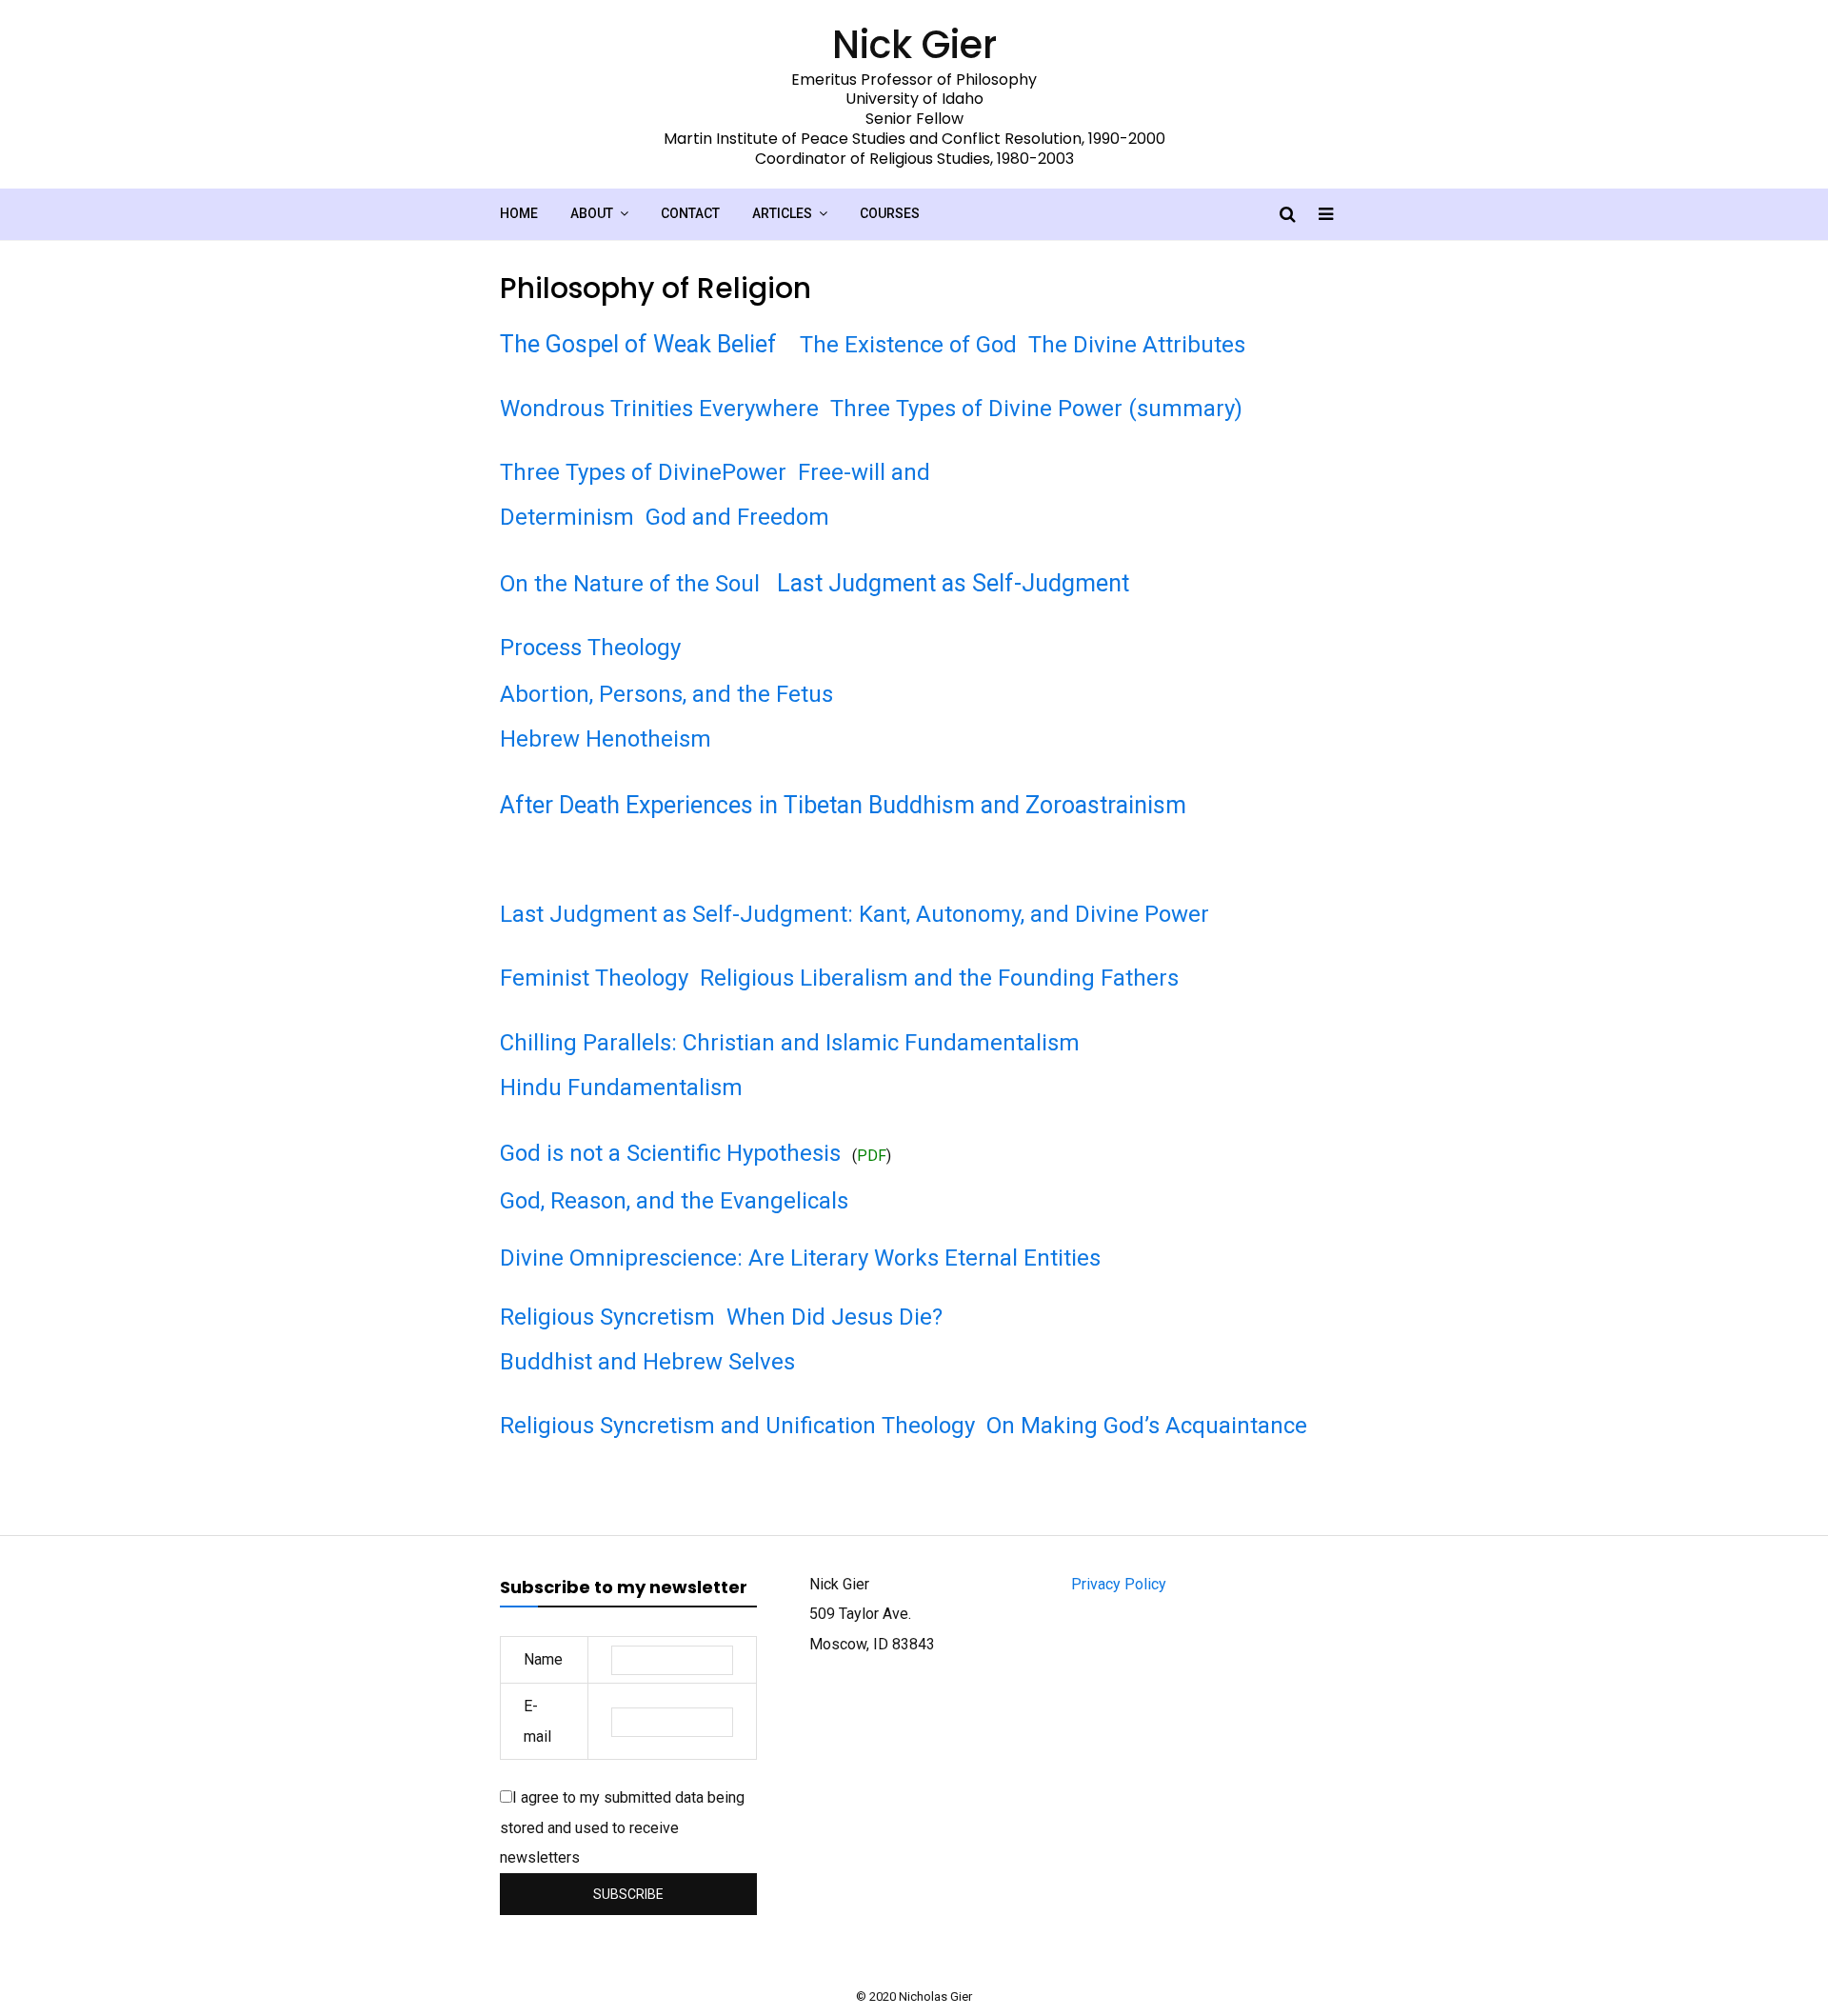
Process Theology (590, 648)
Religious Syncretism (607, 1317)
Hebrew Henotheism (606, 739)
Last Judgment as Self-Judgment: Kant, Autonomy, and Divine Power (854, 914)
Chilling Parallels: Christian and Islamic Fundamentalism (790, 1043)
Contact (690, 213)
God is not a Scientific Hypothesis (670, 1153)
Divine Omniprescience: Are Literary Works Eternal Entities (800, 1258)
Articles (782, 213)
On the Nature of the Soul (630, 584)
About (592, 213)
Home (519, 213)
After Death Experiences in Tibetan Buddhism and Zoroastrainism (843, 805)
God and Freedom (737, 517)
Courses (890, 213)
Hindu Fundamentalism (621, 1088)
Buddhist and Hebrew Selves (647, 1362)
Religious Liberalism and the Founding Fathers (939, 978)
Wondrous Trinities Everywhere (659, 409)
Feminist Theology (594, 978)
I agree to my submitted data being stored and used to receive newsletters (622, 1827)
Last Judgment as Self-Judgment (953, 583)
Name (543, 1659)
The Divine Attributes (1137, 345)
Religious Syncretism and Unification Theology (737, 1426)
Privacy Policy (1119, 1584)
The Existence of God (908, 345)
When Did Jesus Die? (835, 1317)
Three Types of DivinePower (643, 472)
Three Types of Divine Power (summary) (1036, 409)
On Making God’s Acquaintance (1147, 1426)
